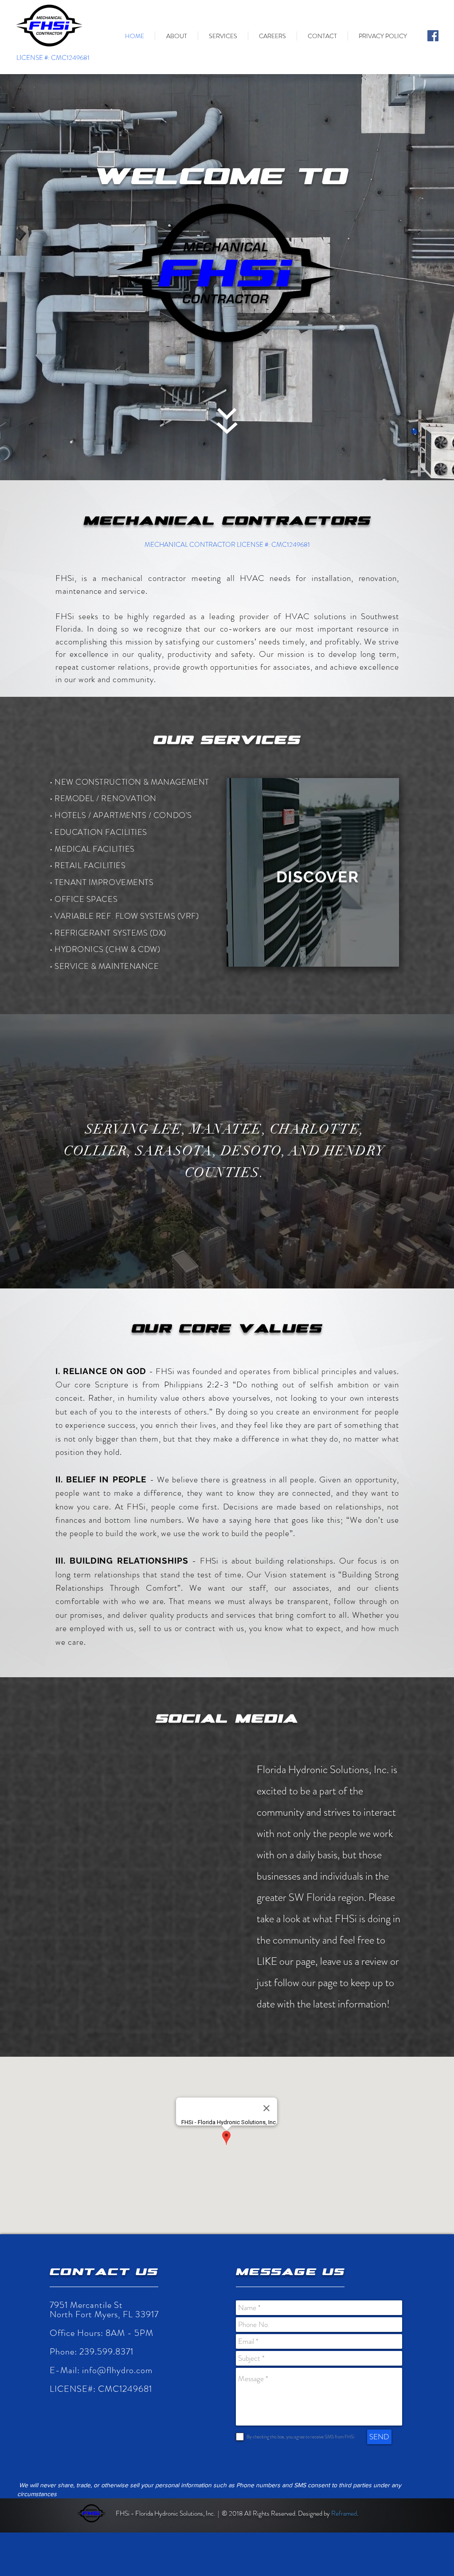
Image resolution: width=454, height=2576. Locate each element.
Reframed (344, 2513)
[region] (313, 872)
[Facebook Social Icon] (433, 36)
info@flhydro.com (117, 2370)
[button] (176, 36)
